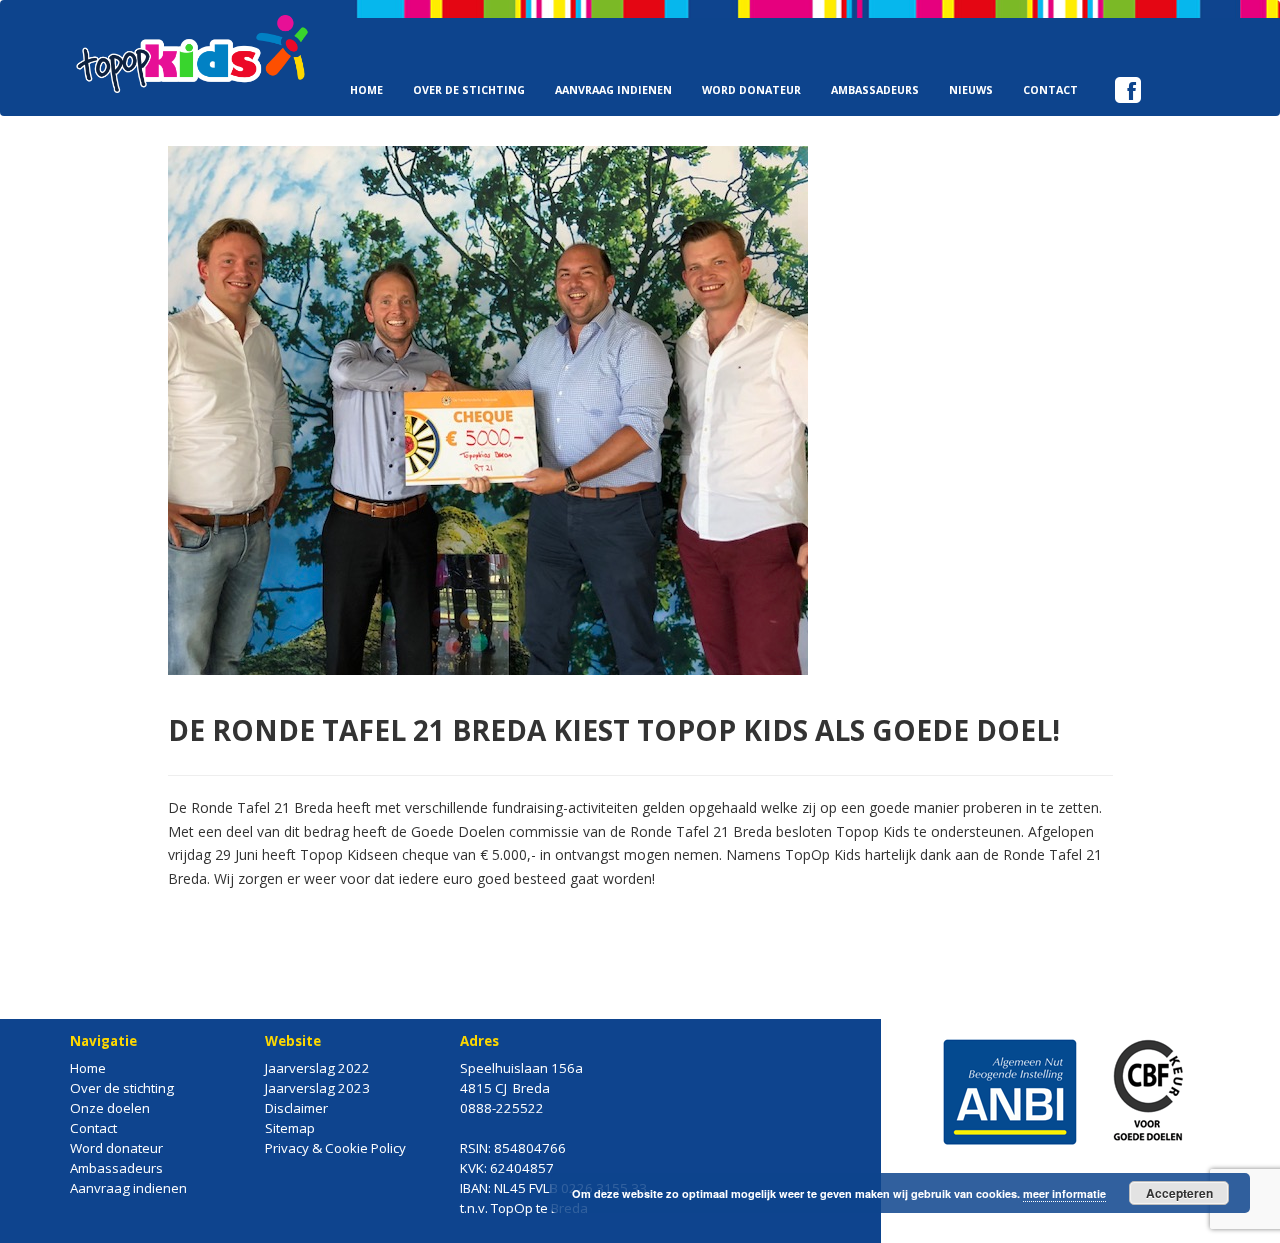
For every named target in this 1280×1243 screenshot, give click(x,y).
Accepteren (1179, 1193)
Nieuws (971, 90)
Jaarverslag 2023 (317, 1088)
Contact (1050, 90)
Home (366, 90)
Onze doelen (110, 1108)
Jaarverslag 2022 (317, 1068)
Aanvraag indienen (613, 90)
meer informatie (1064, 1193)
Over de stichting (469, 90)
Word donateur (751, 90)
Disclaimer (296, 1108)
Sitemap (290, 1128)
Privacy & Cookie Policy (335, 1148)
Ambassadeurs (875, 90)
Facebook (1128, 57)
